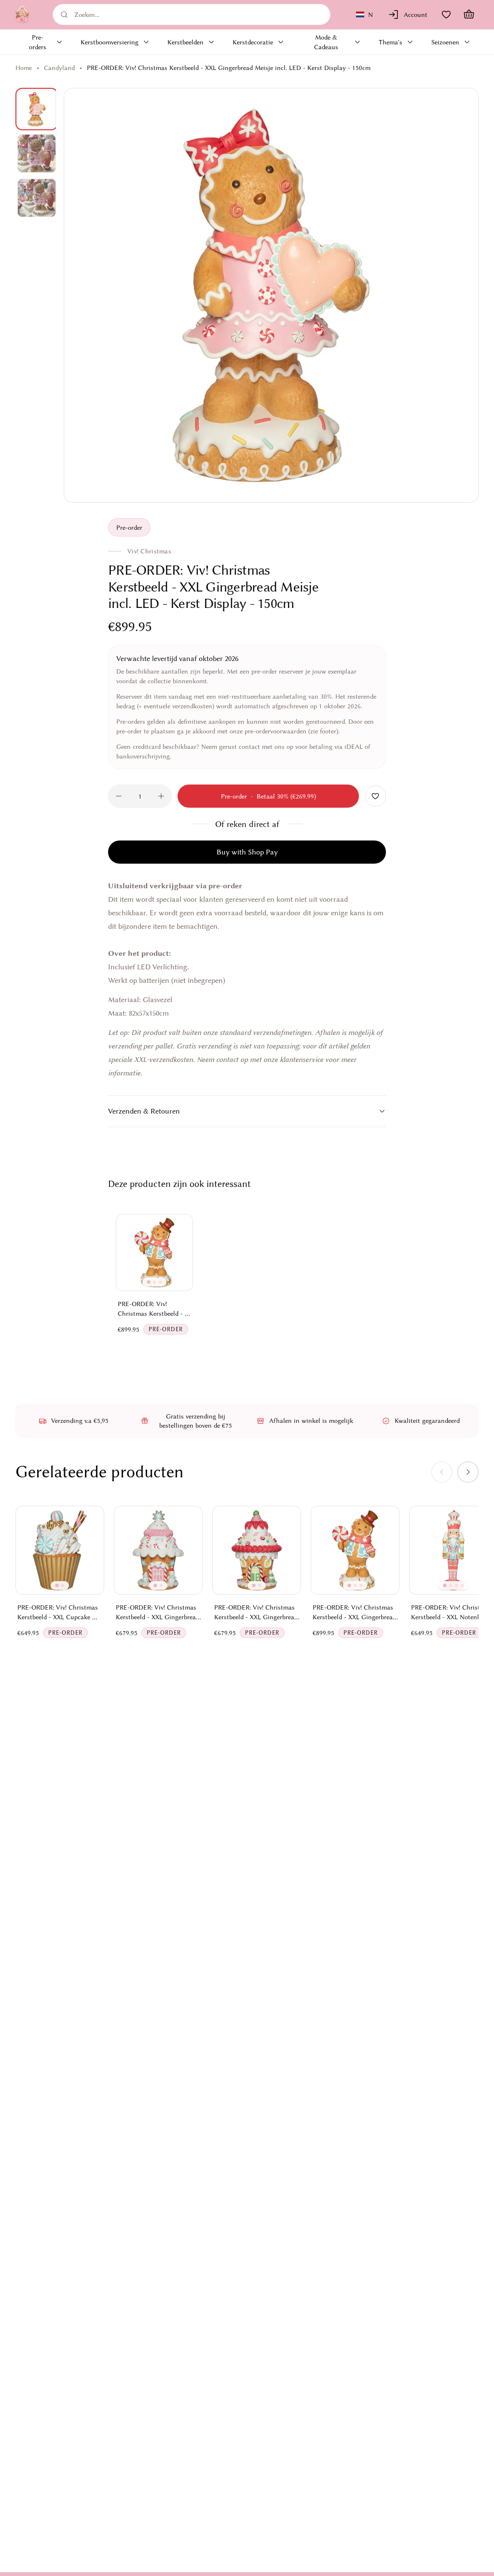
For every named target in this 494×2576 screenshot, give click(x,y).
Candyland (59, 68)
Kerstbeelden (185, 42)
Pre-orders (38, 42)
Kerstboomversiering (110, 42)
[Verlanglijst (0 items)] (446, 14)
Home (24, 68)
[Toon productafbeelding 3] (37, 198)
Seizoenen (445, 42)
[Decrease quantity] (119, 796)
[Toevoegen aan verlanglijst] (375, 796)
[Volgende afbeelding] (460, 295)
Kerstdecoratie (253, 42)
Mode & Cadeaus (326, 42)
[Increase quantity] (161, 796)
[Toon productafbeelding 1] (37, 109)
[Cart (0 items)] (469, 14)
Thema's (391, 42)
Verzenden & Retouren (144, 1111)
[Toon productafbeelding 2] (37, 153)
